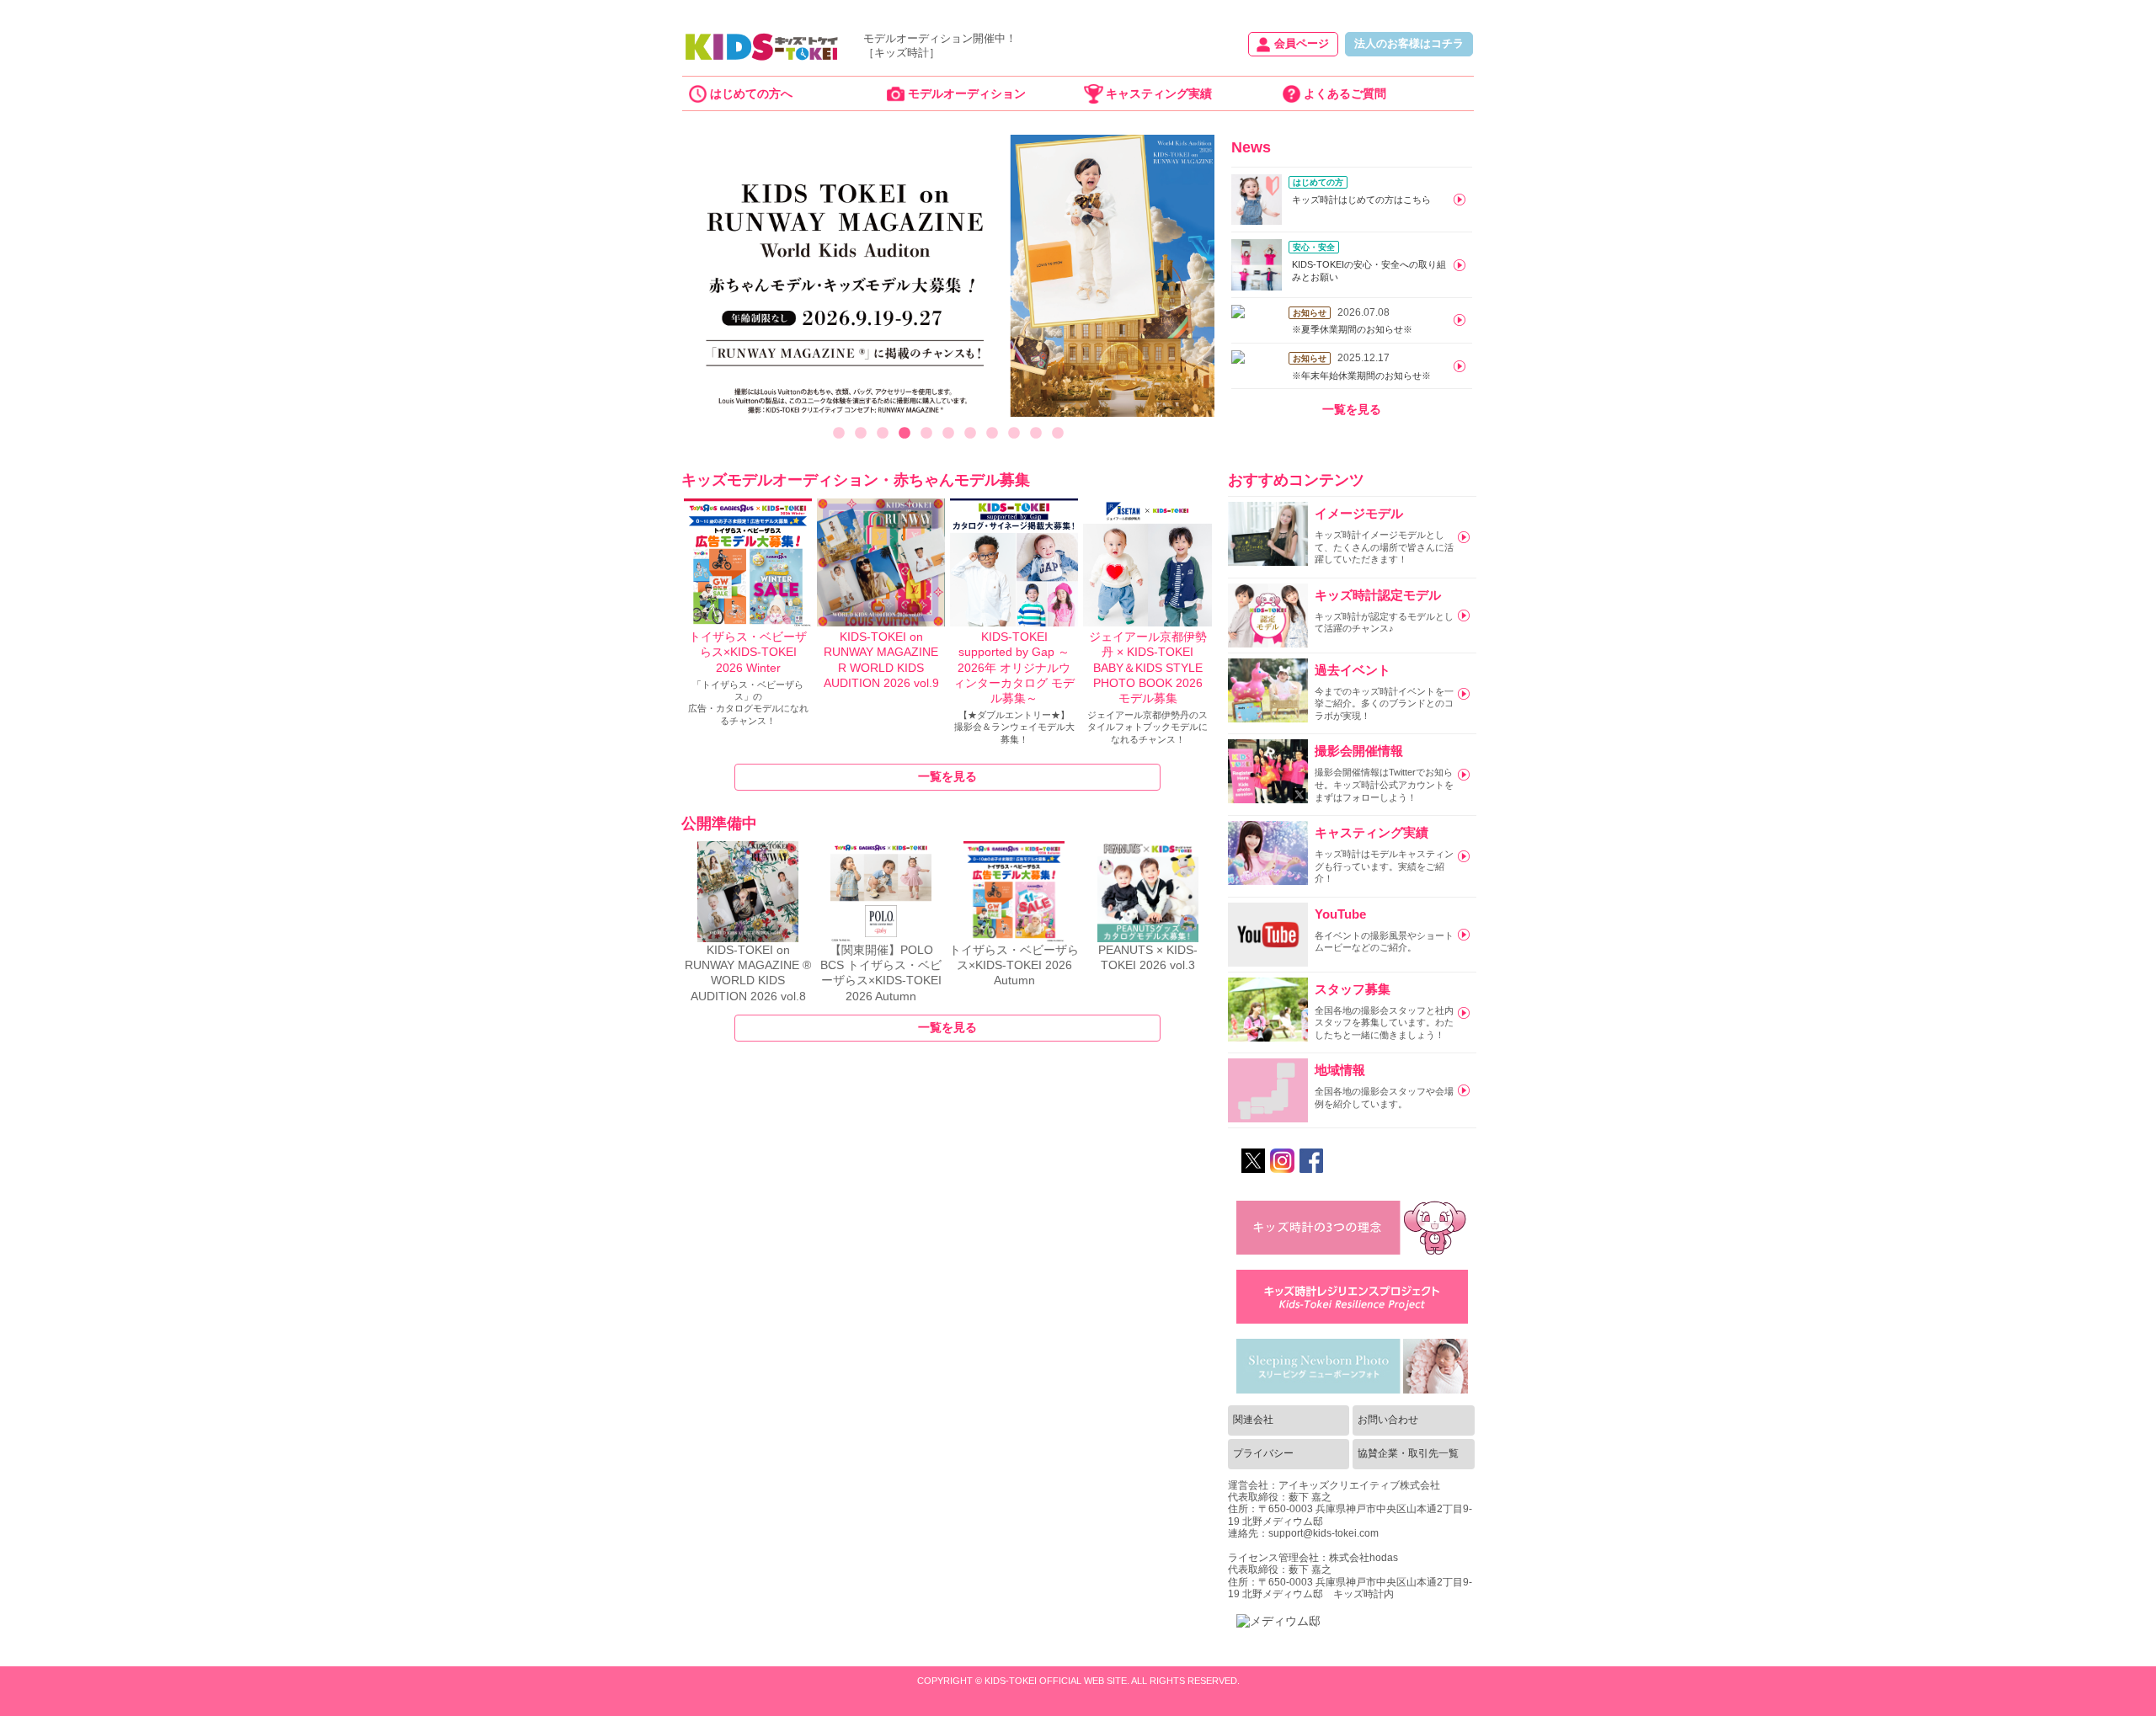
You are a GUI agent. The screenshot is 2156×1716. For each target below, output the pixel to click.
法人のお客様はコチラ (1409, 44)
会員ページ (1302, 44)
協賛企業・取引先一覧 (1408, 1453)
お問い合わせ (1388, 1420)
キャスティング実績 (1159, 93)
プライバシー (1263, 1453)
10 (1036, 434)
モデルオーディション (967, 93)
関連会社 (1253, 1420)
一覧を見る (1352, 409)
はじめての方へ (751, 93)
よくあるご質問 (1345, 93)
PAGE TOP (2103, 1686)
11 (1058, 434)
